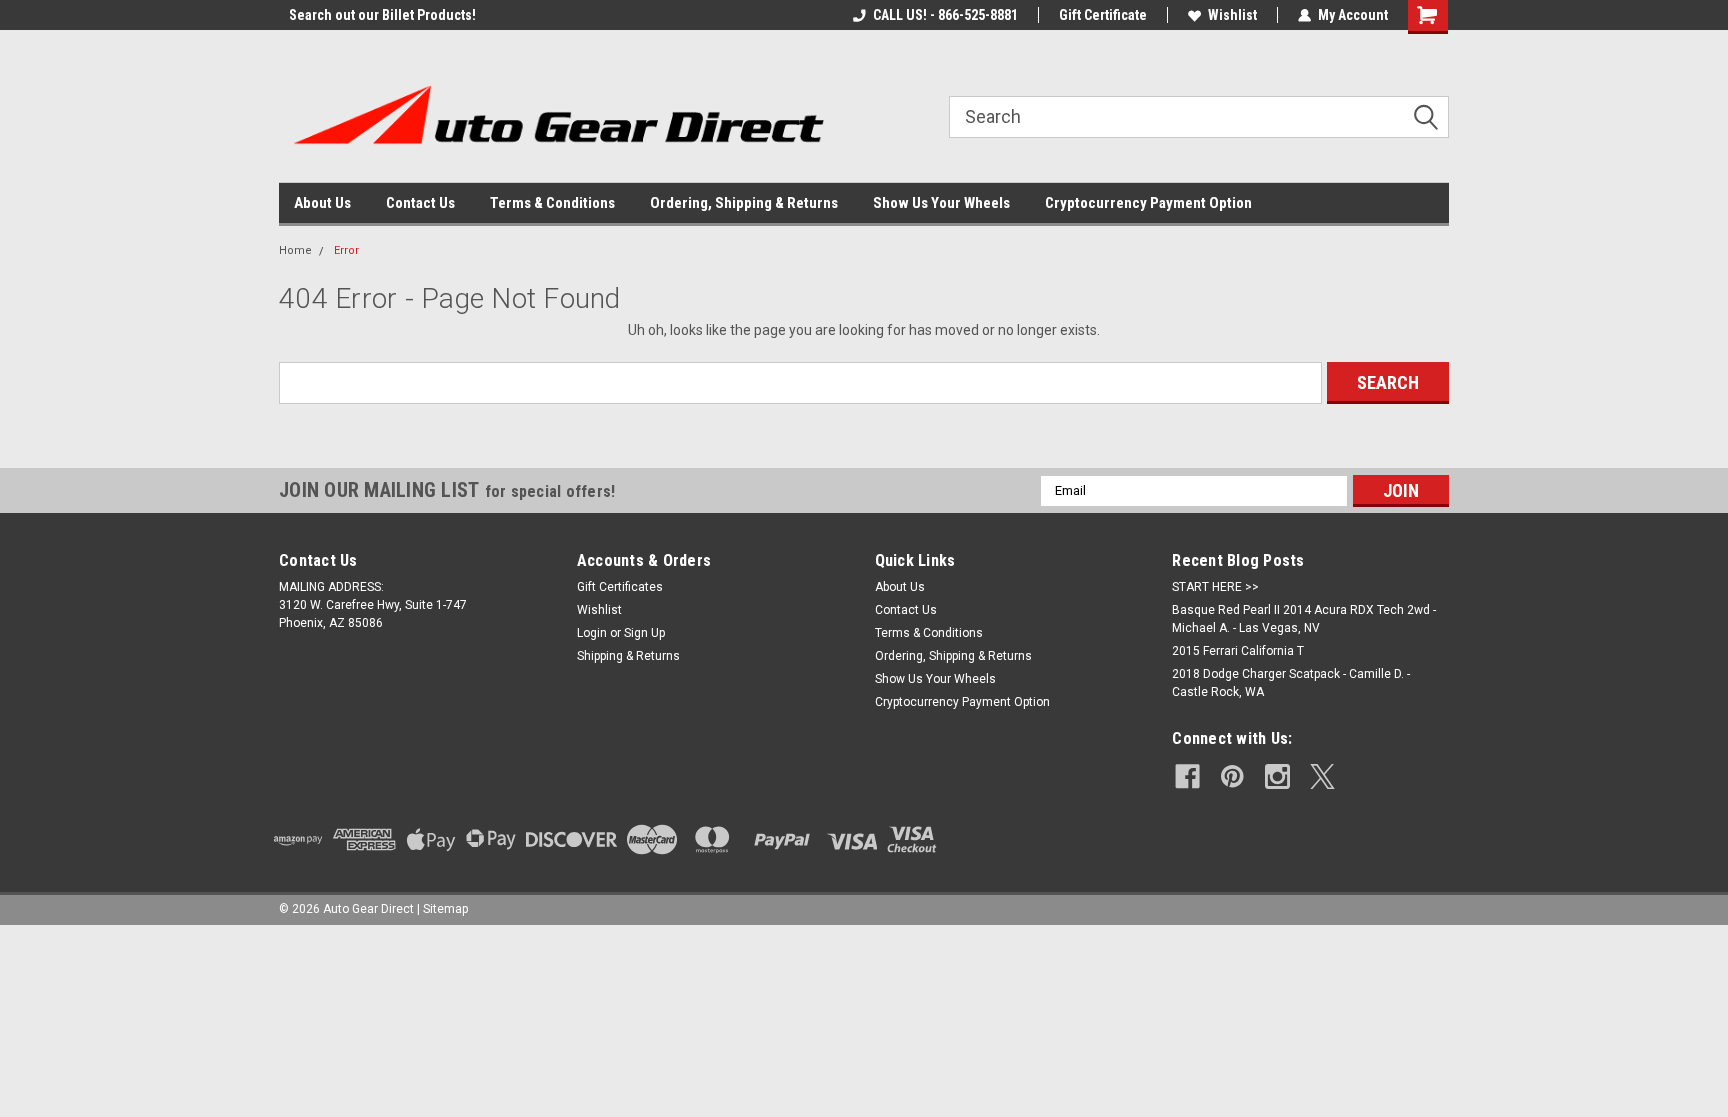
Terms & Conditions (552, 203)
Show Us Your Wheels (941, 203)
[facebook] (1187, 776)
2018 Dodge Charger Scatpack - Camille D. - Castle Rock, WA (1291, 683)
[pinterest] (1232, 776)
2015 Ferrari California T (1238, 651)
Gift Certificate (1103, 15)
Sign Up (644, 633)
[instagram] (1277, 776)
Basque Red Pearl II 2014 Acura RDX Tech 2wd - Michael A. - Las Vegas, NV (1304, 619)
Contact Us (420, 203)
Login (592, 633)
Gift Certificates (620, 587)
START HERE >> (1215, 587)
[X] (1322, 776)
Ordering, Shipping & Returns (744, 203)
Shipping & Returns (628, 656)
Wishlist (1232, 15)
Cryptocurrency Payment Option (1148, 203)
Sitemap (445, 909)
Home (295, 250)
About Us (322, 203)
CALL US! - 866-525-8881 (945, 15)
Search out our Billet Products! (372, 15)
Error (346, 250)
